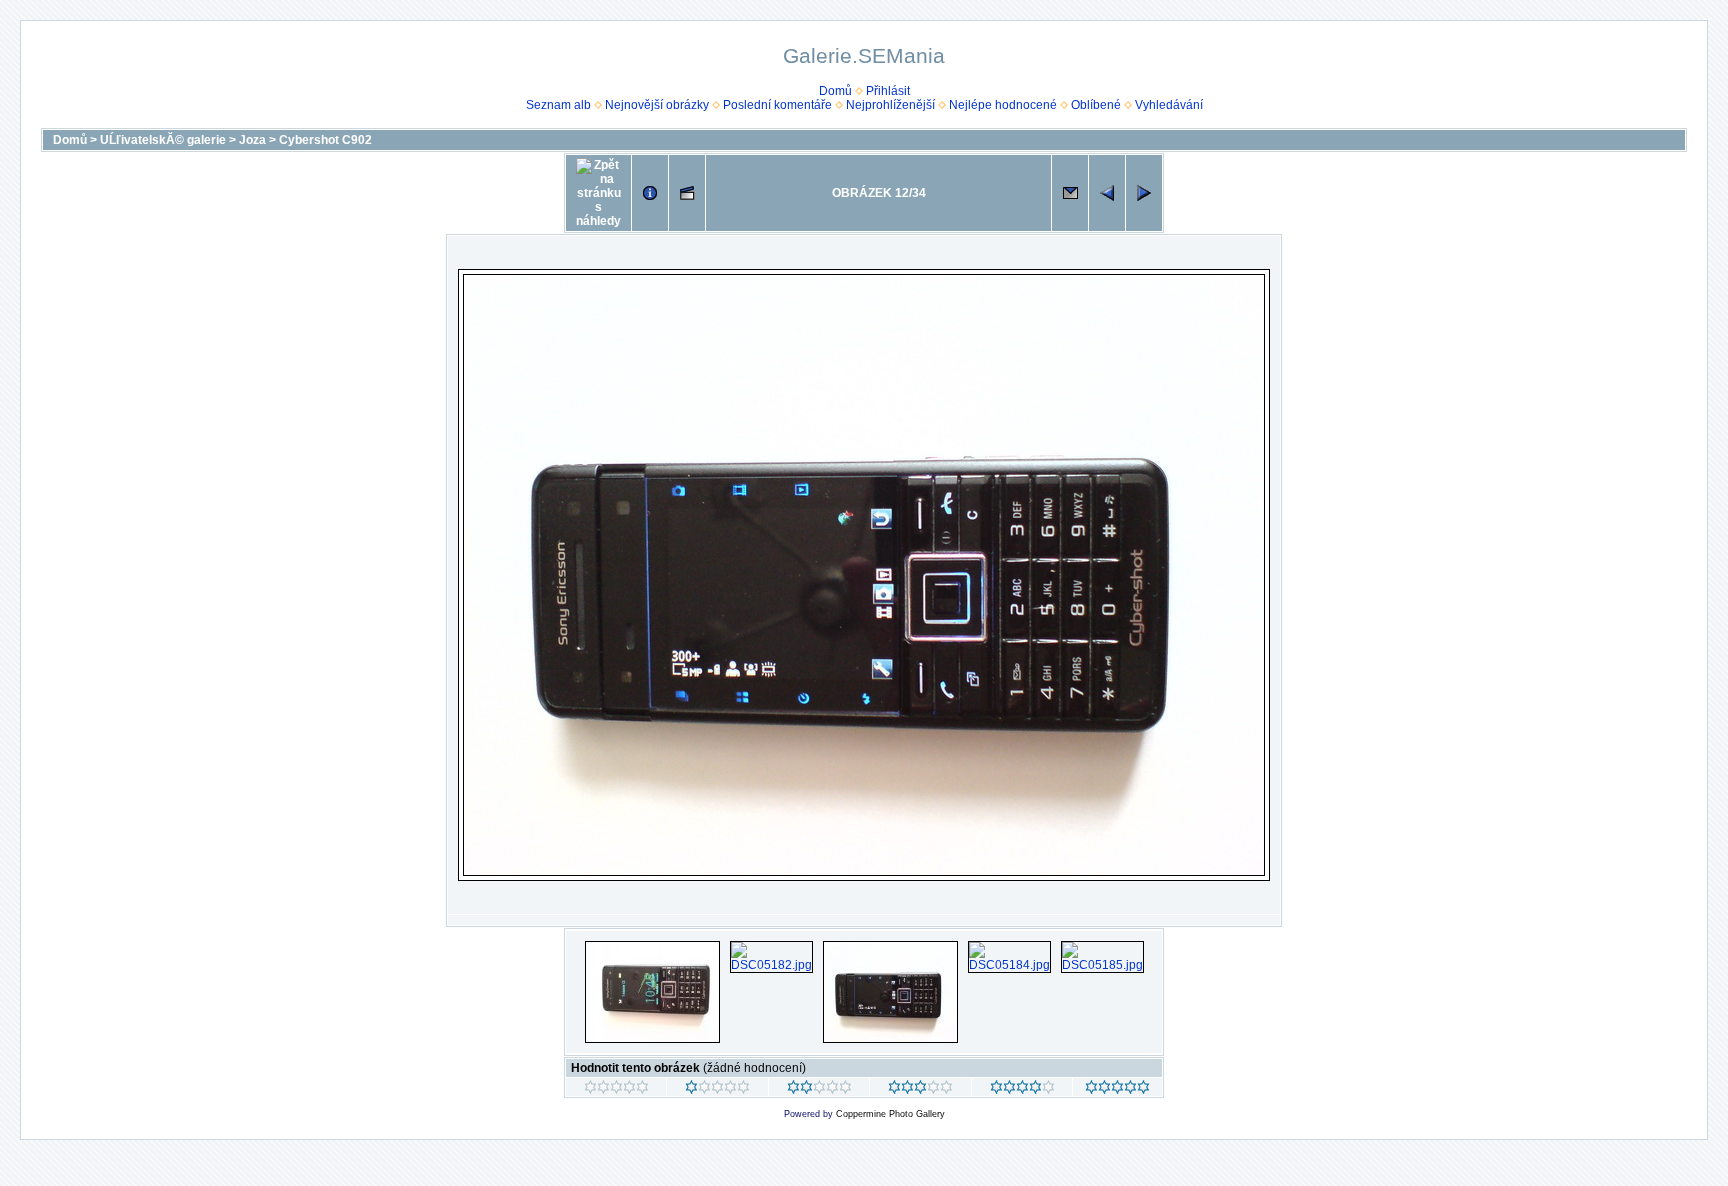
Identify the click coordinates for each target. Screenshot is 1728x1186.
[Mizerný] (717, 1090)
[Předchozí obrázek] (1107, 193)
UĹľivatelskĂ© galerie (163, 140)
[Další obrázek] (1144, 193)
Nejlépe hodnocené (1003, 105)
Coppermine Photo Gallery (890, 1114)
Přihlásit (888, 91)
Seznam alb (558, 105)
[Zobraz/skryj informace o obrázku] (650, 193)
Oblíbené (1096, 105)
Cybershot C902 (325, 140)
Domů (835, 91)
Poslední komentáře (777, 105)
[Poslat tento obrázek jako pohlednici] (1070, 193)
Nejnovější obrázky (657, 105)
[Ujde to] (819, 1090)
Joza (252, 140)
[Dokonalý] (1117, 1090)
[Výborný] (1022, 1090)
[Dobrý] (920, 1090)
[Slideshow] (687, 193)
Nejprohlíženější (890, 105)
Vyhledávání (1169, 105)
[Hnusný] (616, 1090)
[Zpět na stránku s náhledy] (598, 193)
